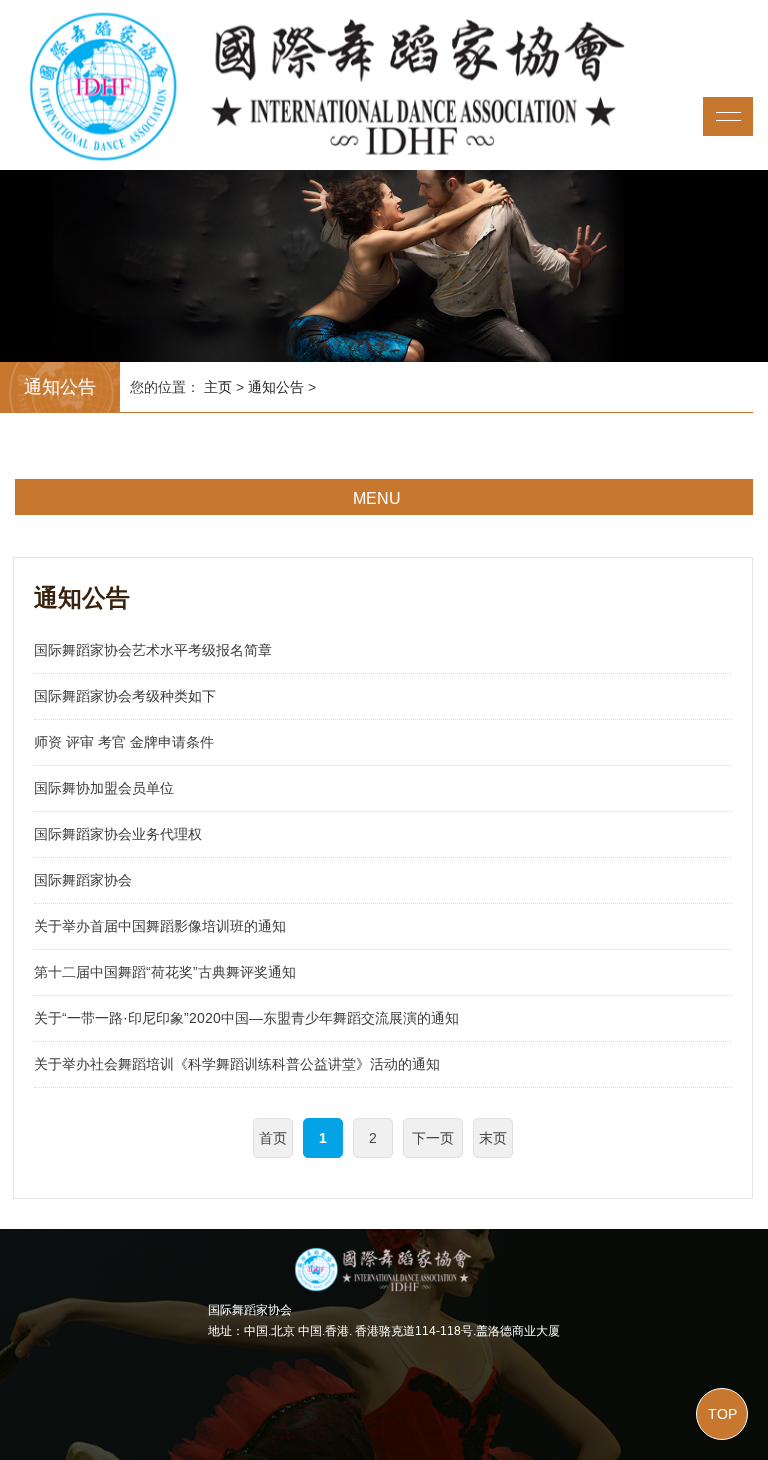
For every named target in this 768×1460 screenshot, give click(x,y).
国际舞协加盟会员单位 (104, 788)
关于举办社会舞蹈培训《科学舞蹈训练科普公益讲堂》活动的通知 (237, 1064)
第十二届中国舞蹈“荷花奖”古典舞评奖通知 (165, 972)
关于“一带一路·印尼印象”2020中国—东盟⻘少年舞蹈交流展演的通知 (246, 1018)
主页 (218, 387)
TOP (722, 1414)
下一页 (433, 1138)
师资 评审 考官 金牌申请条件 (124, 742)
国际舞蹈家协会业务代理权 (118, 834)
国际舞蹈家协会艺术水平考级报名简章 (153, 650)
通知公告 (276, 387)
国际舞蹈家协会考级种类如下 (125, 696)
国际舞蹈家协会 (83, 880)
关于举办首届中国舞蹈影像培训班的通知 (160, 926)
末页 (493, 1138)
